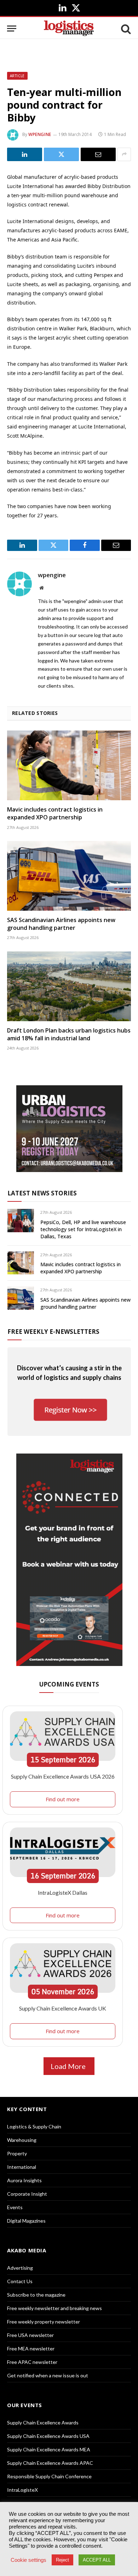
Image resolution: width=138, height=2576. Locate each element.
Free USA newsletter (30, 2335)
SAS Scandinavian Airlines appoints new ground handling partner (61, 924)
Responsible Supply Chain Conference (49, 2476)
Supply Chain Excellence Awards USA (48, 2436)
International (22, 2167)
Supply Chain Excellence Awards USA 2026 (63, 1776)
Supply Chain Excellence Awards (43, 2423)
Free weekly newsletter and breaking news (54, 2308)
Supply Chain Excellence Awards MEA (49, 2449)
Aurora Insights (24, 2180)
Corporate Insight (27, 2194)
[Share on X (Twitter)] (61, 154)
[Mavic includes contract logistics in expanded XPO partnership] (69, 765)
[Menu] (12, 29)
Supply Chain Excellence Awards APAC (50, 2463)
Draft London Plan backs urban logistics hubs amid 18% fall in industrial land (69, 1034)
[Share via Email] (98, 154)
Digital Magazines (26, 2221)
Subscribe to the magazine (36, 2295)
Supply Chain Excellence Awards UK (63, 2008)
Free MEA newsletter (31, 2348)
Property (17, 2153)
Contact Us (20, 2281)
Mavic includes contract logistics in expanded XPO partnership (55, 813)
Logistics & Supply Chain (34, 2126)
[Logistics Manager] (69, 29)
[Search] (125, 29)
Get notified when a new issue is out (48, 2375)
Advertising (20, 2268)
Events (15, 2207)
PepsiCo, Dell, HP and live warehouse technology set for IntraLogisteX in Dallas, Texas (83, 1229)
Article (17, 76)
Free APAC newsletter (32, 2362)
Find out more (63, 1799)
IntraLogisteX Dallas (63, 1892)
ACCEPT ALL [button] (97, 2560)
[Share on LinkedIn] (25, 154)
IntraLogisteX (22, 2490)
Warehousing (22, 2140)
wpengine (40, 134)
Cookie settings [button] (28, 2560)
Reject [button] (62, 2560)
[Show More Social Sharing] (124, 154)
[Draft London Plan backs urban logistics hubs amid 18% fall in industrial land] (69, 986)
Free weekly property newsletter (44, 2322)
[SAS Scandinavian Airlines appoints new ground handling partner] (69, 876)
